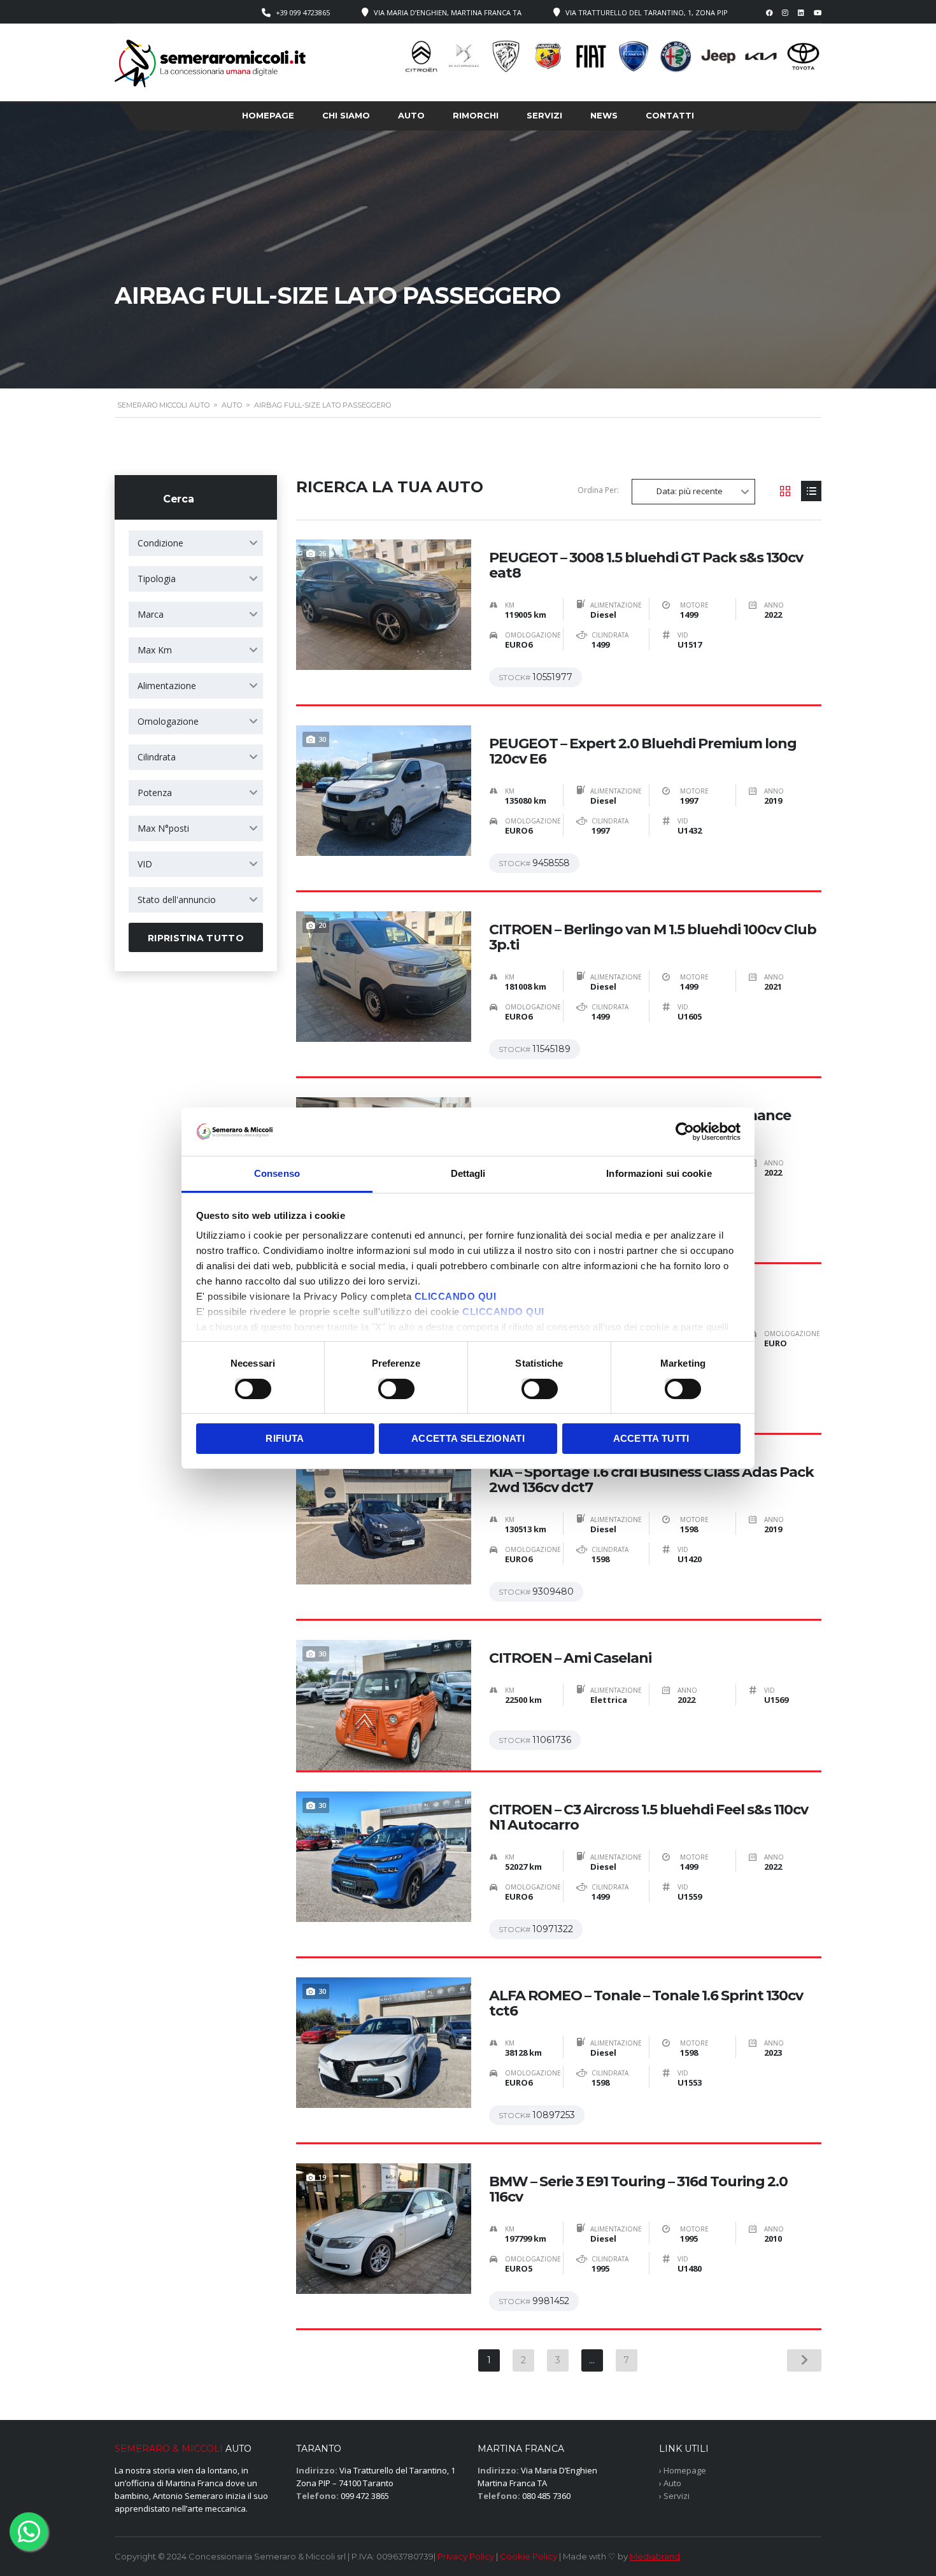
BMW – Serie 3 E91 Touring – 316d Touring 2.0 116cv (638, 2189)
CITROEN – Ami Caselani (570, 1658)
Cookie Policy (528, 2556)
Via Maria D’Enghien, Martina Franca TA (448, 12)
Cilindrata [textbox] (157, 757)
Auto (411, 115)
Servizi (544, 115)
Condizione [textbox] (160, 543)
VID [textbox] (145, 864)
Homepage (268, 115)
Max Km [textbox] (155, 650)
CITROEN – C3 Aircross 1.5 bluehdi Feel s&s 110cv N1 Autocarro (649, 1818)
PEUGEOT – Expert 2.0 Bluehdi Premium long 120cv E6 (643, 751)
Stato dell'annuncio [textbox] (177, 900)
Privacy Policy (466, 2556)
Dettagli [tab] (468, 1173)
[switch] (383, 1383)
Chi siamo (346, 115)
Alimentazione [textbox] (167, 686)
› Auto (670, 2483)
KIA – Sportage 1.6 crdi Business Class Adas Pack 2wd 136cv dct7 (651, 1480)
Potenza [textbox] (155, 793)
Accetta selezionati (468, 1438)
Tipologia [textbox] (157, 579)
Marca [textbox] (151, 614)
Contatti (670, 115)
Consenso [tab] (277, 1173)
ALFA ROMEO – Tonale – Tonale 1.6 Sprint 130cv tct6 (646, 2003)
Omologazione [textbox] (168, 721)
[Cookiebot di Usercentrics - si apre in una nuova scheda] (685, 1132)
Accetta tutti (651, 1438)
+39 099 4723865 (303, 12)
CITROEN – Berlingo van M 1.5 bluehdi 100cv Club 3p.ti (653, 937)
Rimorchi (476, 115)
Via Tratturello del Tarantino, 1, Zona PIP (647, 12)
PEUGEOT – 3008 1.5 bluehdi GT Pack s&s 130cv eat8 (646, 566)
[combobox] (196, 543)
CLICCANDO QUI (456, 1296)
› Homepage (683, 2470)
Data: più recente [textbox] (690, 491)
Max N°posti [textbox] (163, 828)
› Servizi (674, 2496)
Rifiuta (285, 1438)
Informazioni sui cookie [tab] (659, 1173)
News (604, 115)
